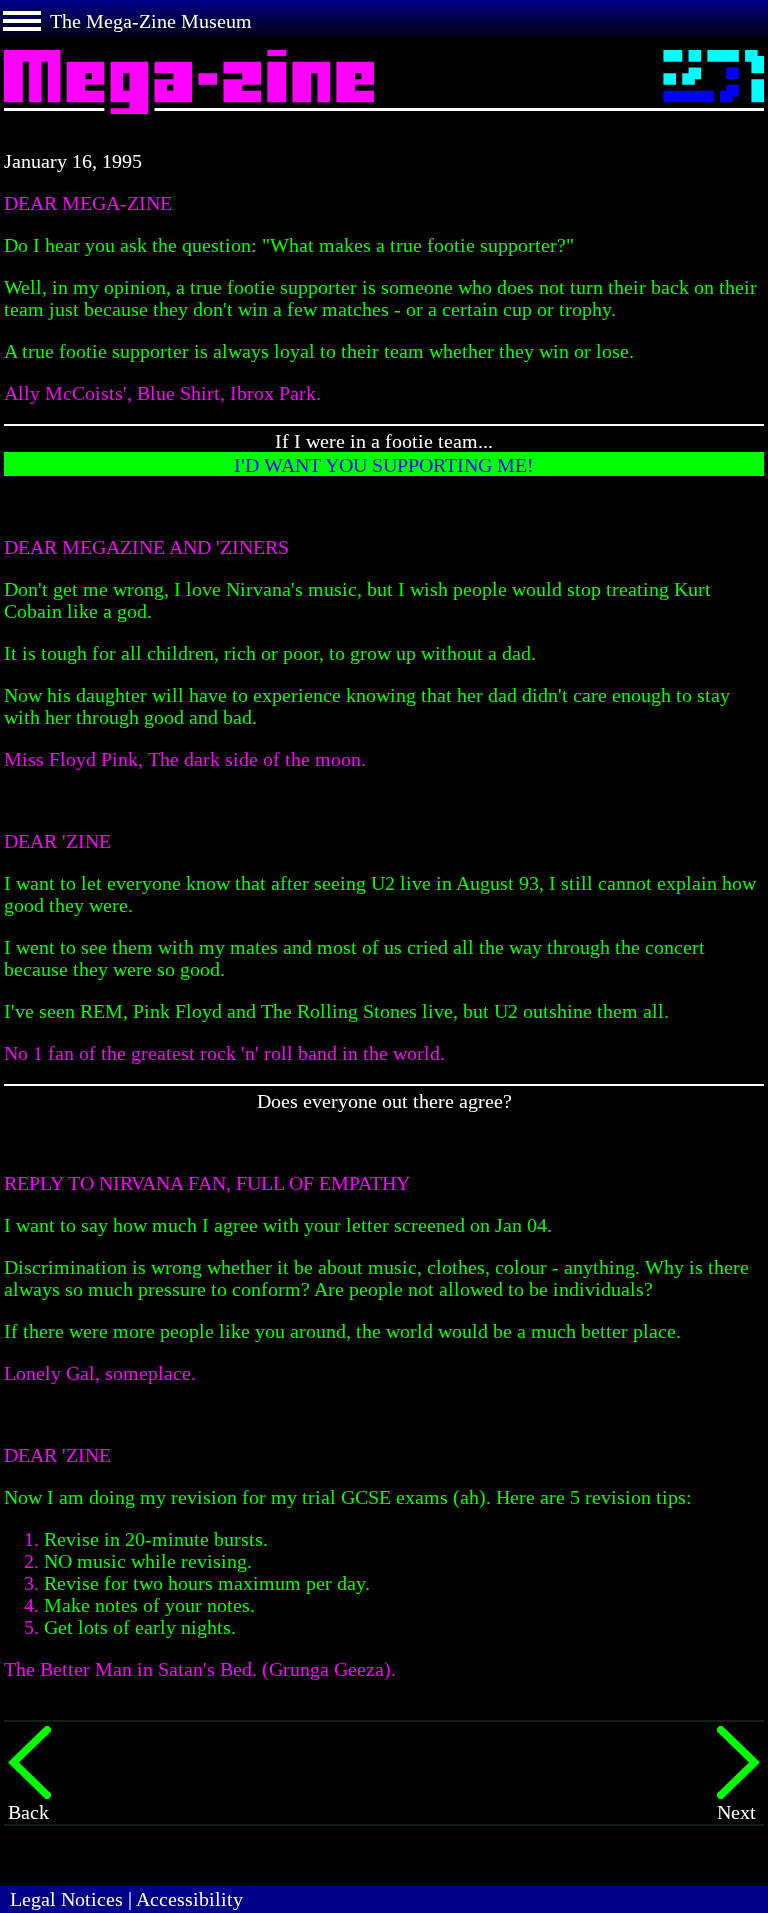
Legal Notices (66, 1899)
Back (28, 1812)
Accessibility (189, 1899)
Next (736, 1812)
